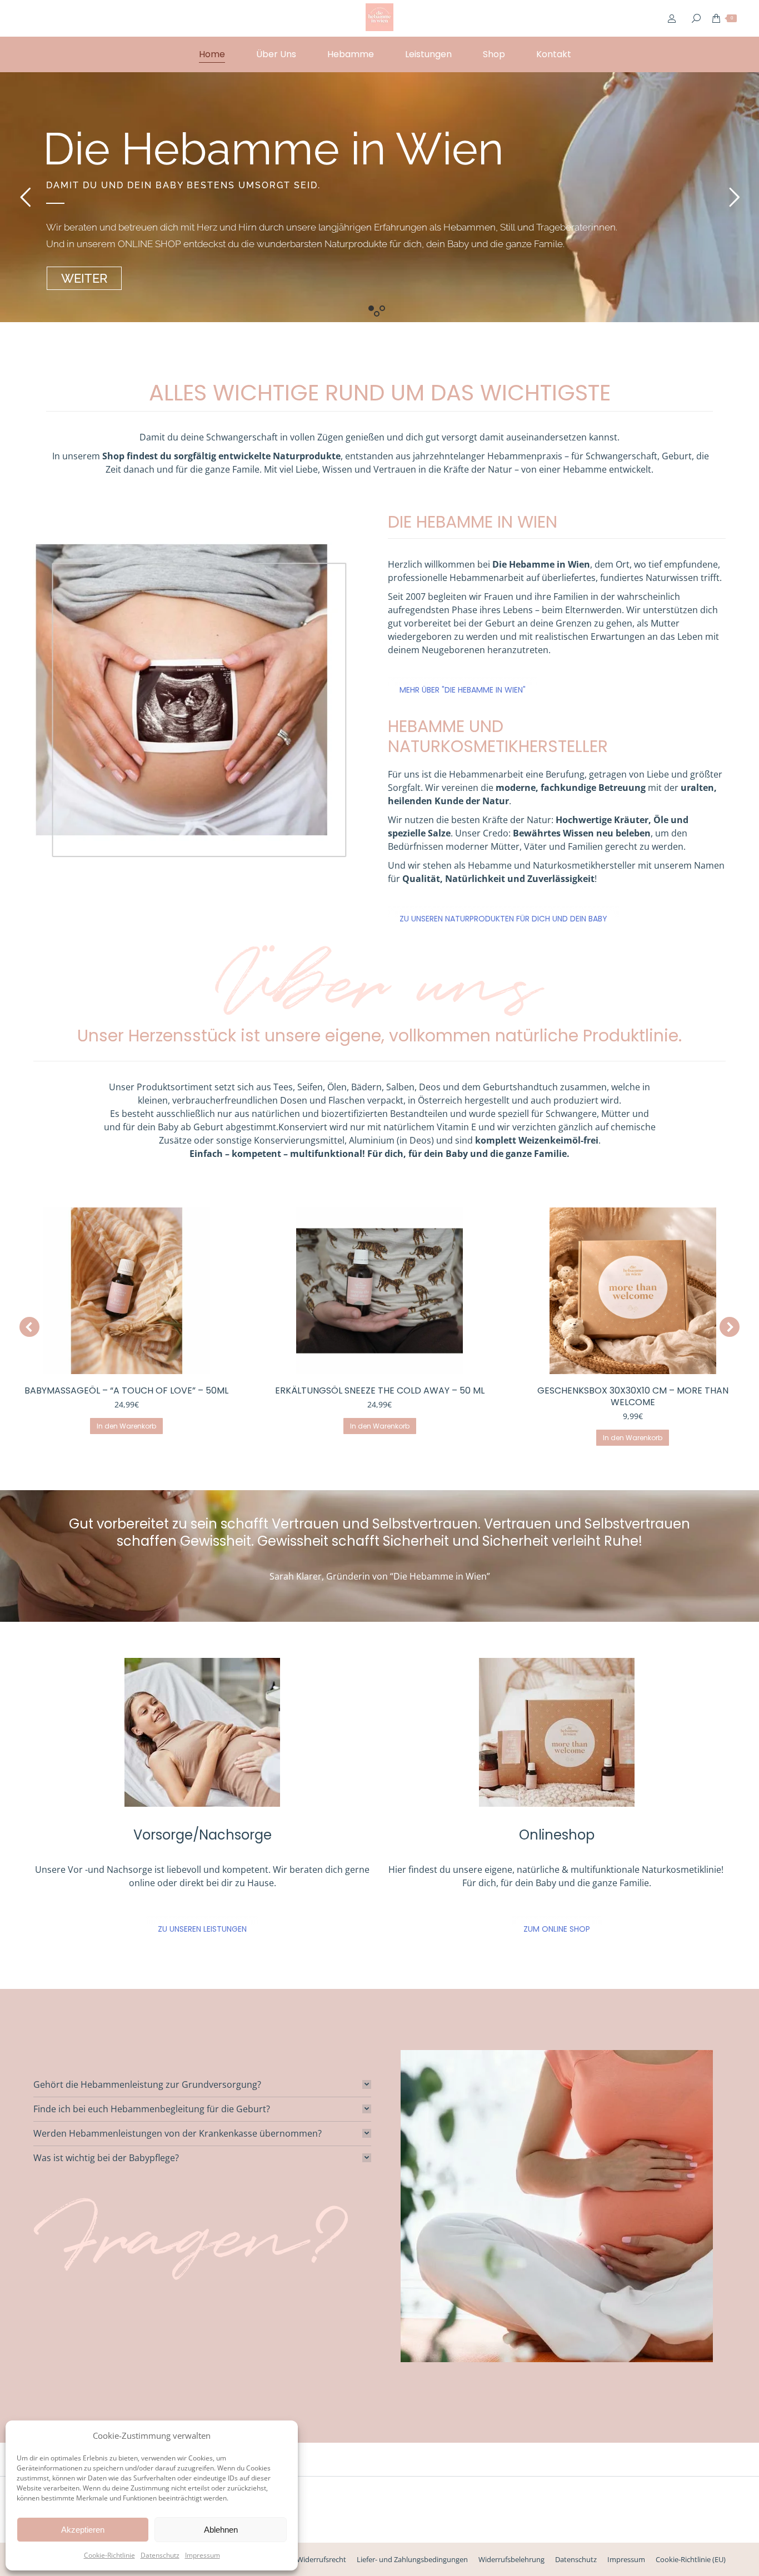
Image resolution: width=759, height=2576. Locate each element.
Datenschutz (160, 2555)
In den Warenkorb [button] (126, 1426)
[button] (29, 1327)
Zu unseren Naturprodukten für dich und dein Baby (503, 919)
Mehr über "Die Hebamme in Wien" (463, 690)
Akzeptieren (83, 2530)
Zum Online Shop (557, 1929)
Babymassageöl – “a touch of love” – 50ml (126, 1390)
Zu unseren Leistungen (202, 1929)
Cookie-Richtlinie (109, 2555)
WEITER (84, 278)
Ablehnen (221, 2530)
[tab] (202, 2084)
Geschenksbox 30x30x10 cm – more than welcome (633, 1396)
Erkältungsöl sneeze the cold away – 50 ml (380, 1390)
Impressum (203, 2555)
